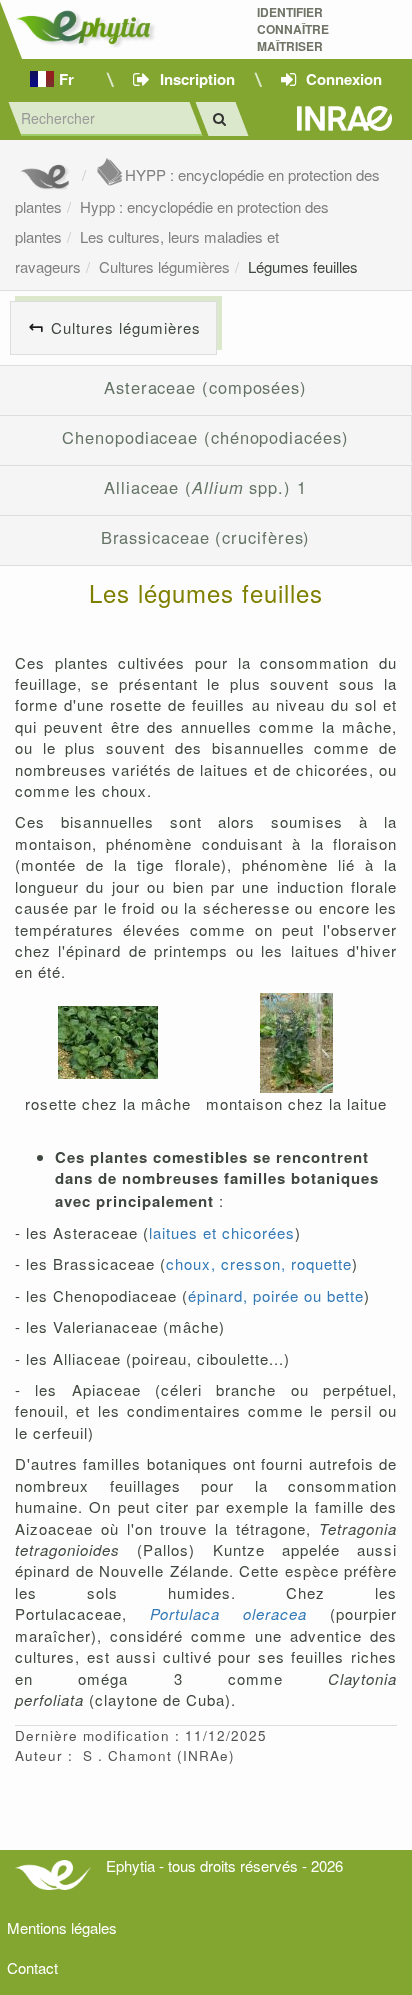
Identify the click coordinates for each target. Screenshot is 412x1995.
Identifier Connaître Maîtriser (293, 29)
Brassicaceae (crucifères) (206, 537)
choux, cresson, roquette (259, 1263)
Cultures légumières (164, 266)
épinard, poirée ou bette (276, 1295)
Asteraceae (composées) (205, 387)
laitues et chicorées (222, 1232)
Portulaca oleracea (228, 1613)
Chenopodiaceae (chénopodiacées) (205, 437)
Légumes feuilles (303, 266)
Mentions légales (62, 1927)
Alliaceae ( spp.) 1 (205, 487)
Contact (32, 1967)
